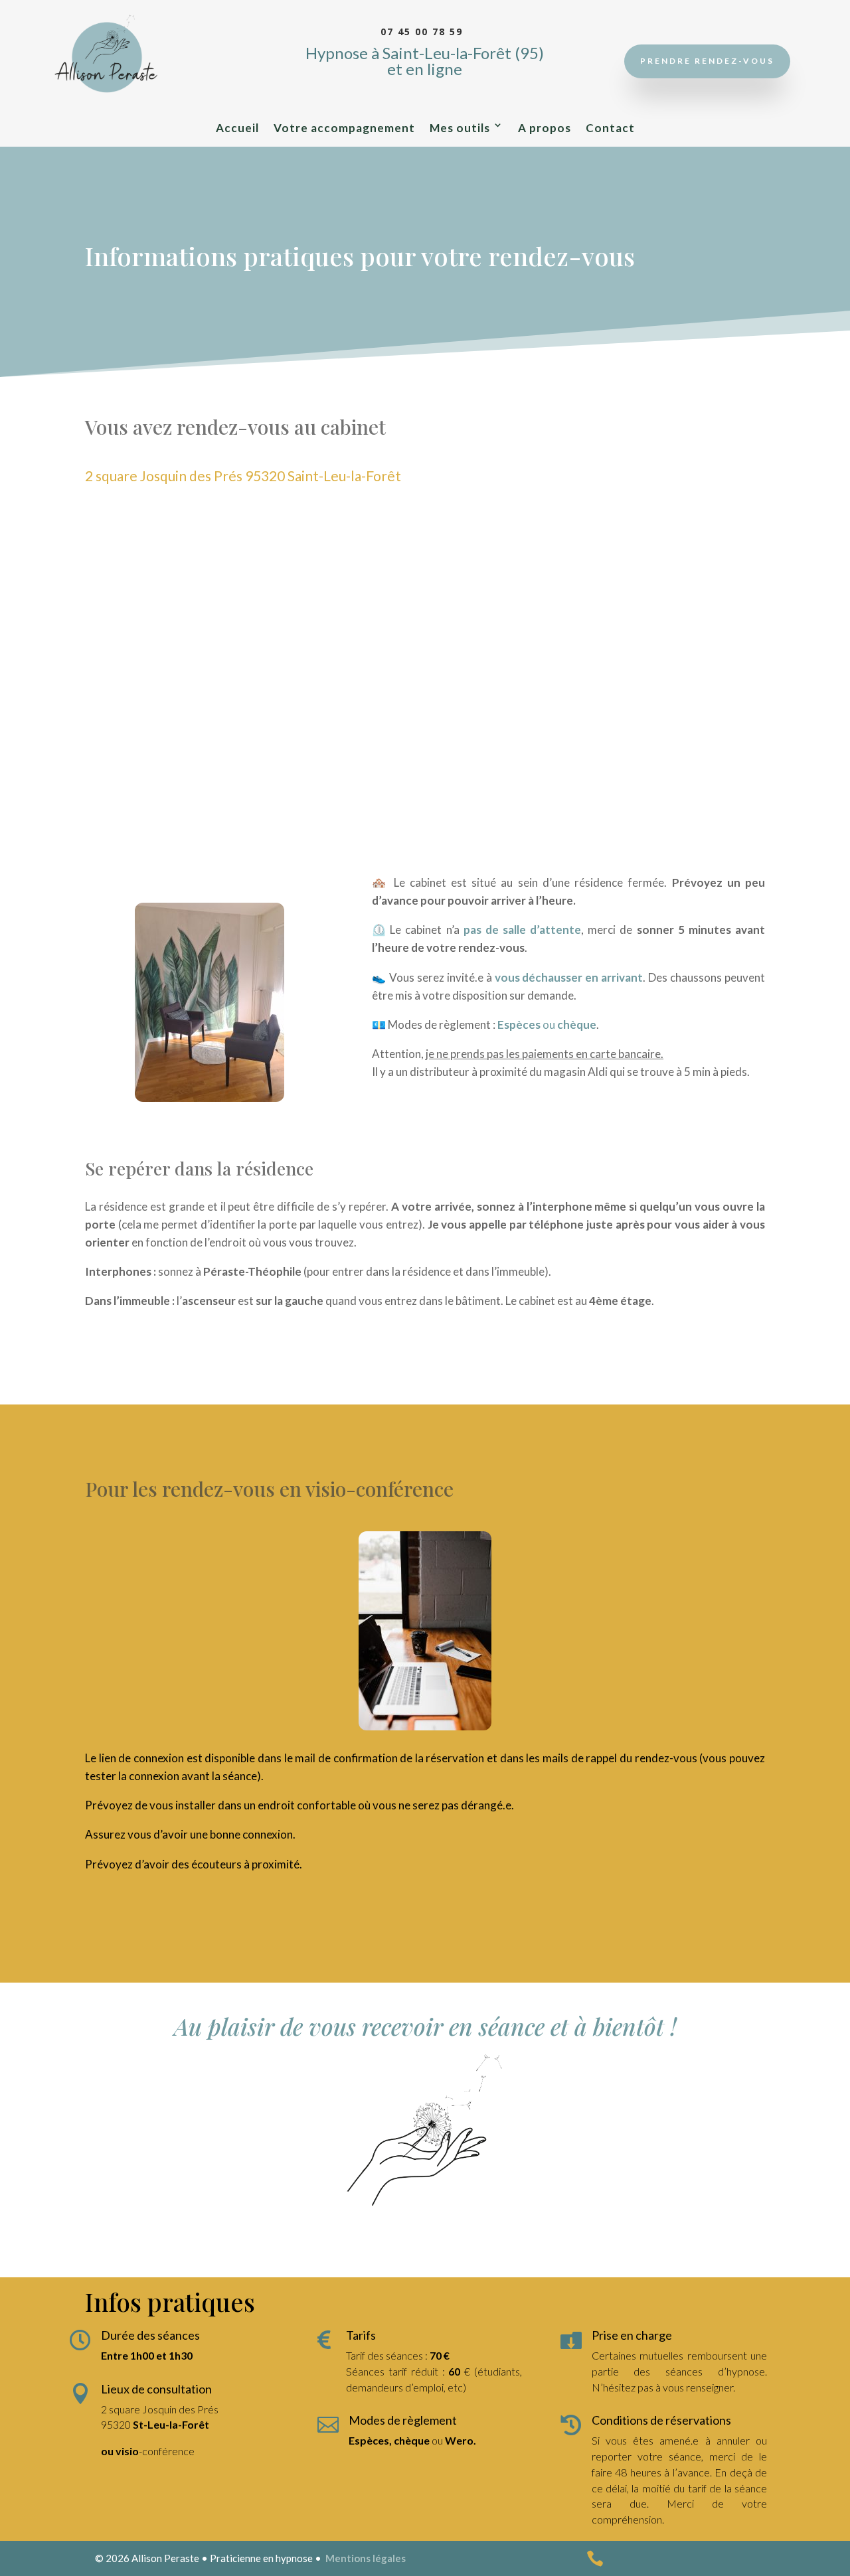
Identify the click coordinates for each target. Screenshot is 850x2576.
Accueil (237, 128)
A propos (545, 128)
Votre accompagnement (344, 128)
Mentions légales (366, 2558)
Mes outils (460, 128)
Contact (610, 128)
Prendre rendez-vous (707, 61)
